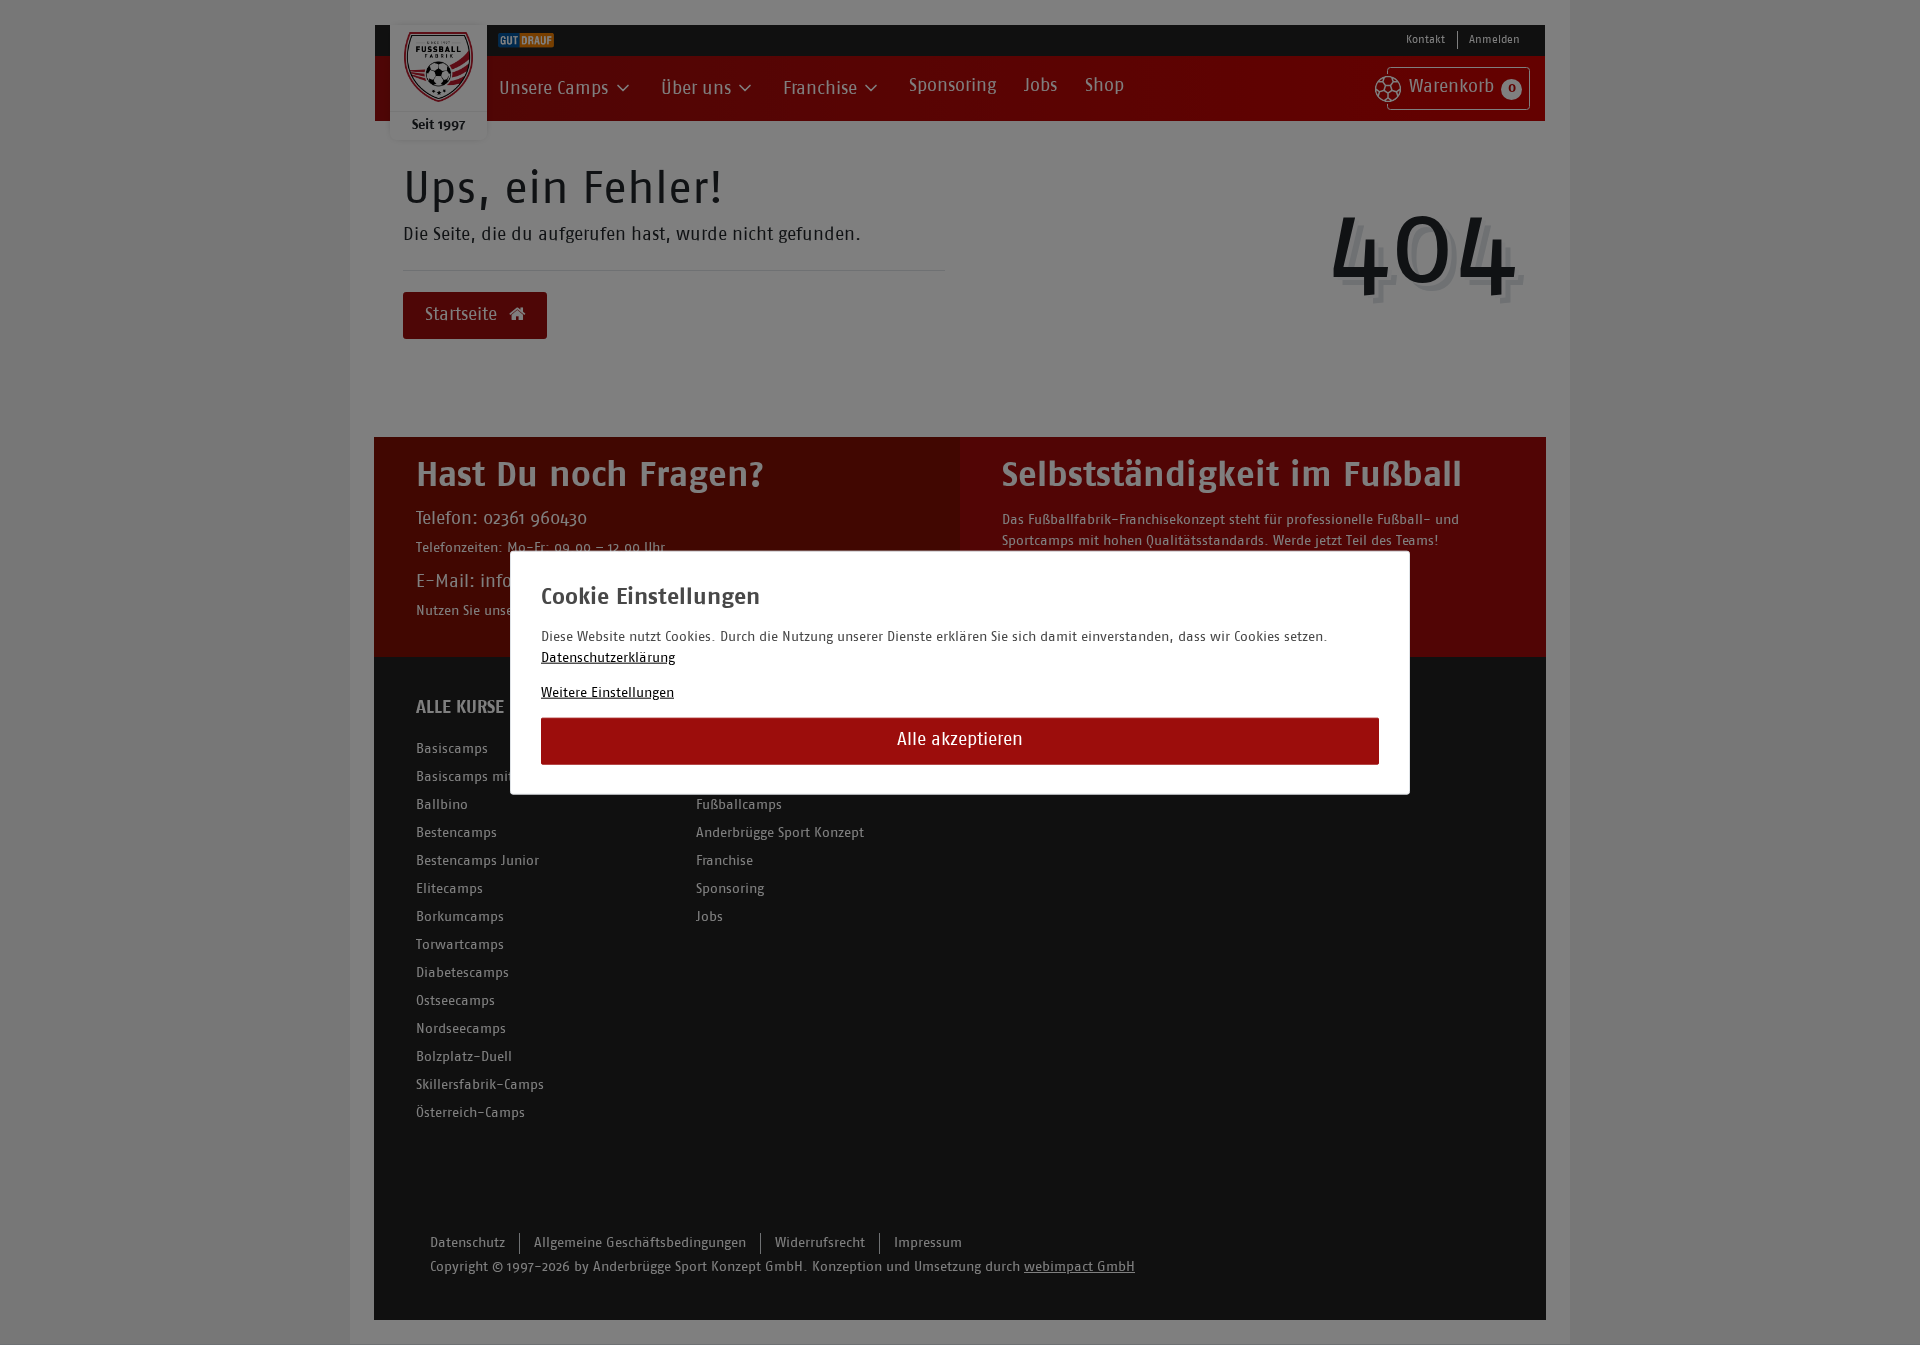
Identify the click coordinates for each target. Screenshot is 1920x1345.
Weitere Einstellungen (607, 692)
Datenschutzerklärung (608, 657)
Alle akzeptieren (960, 740)
